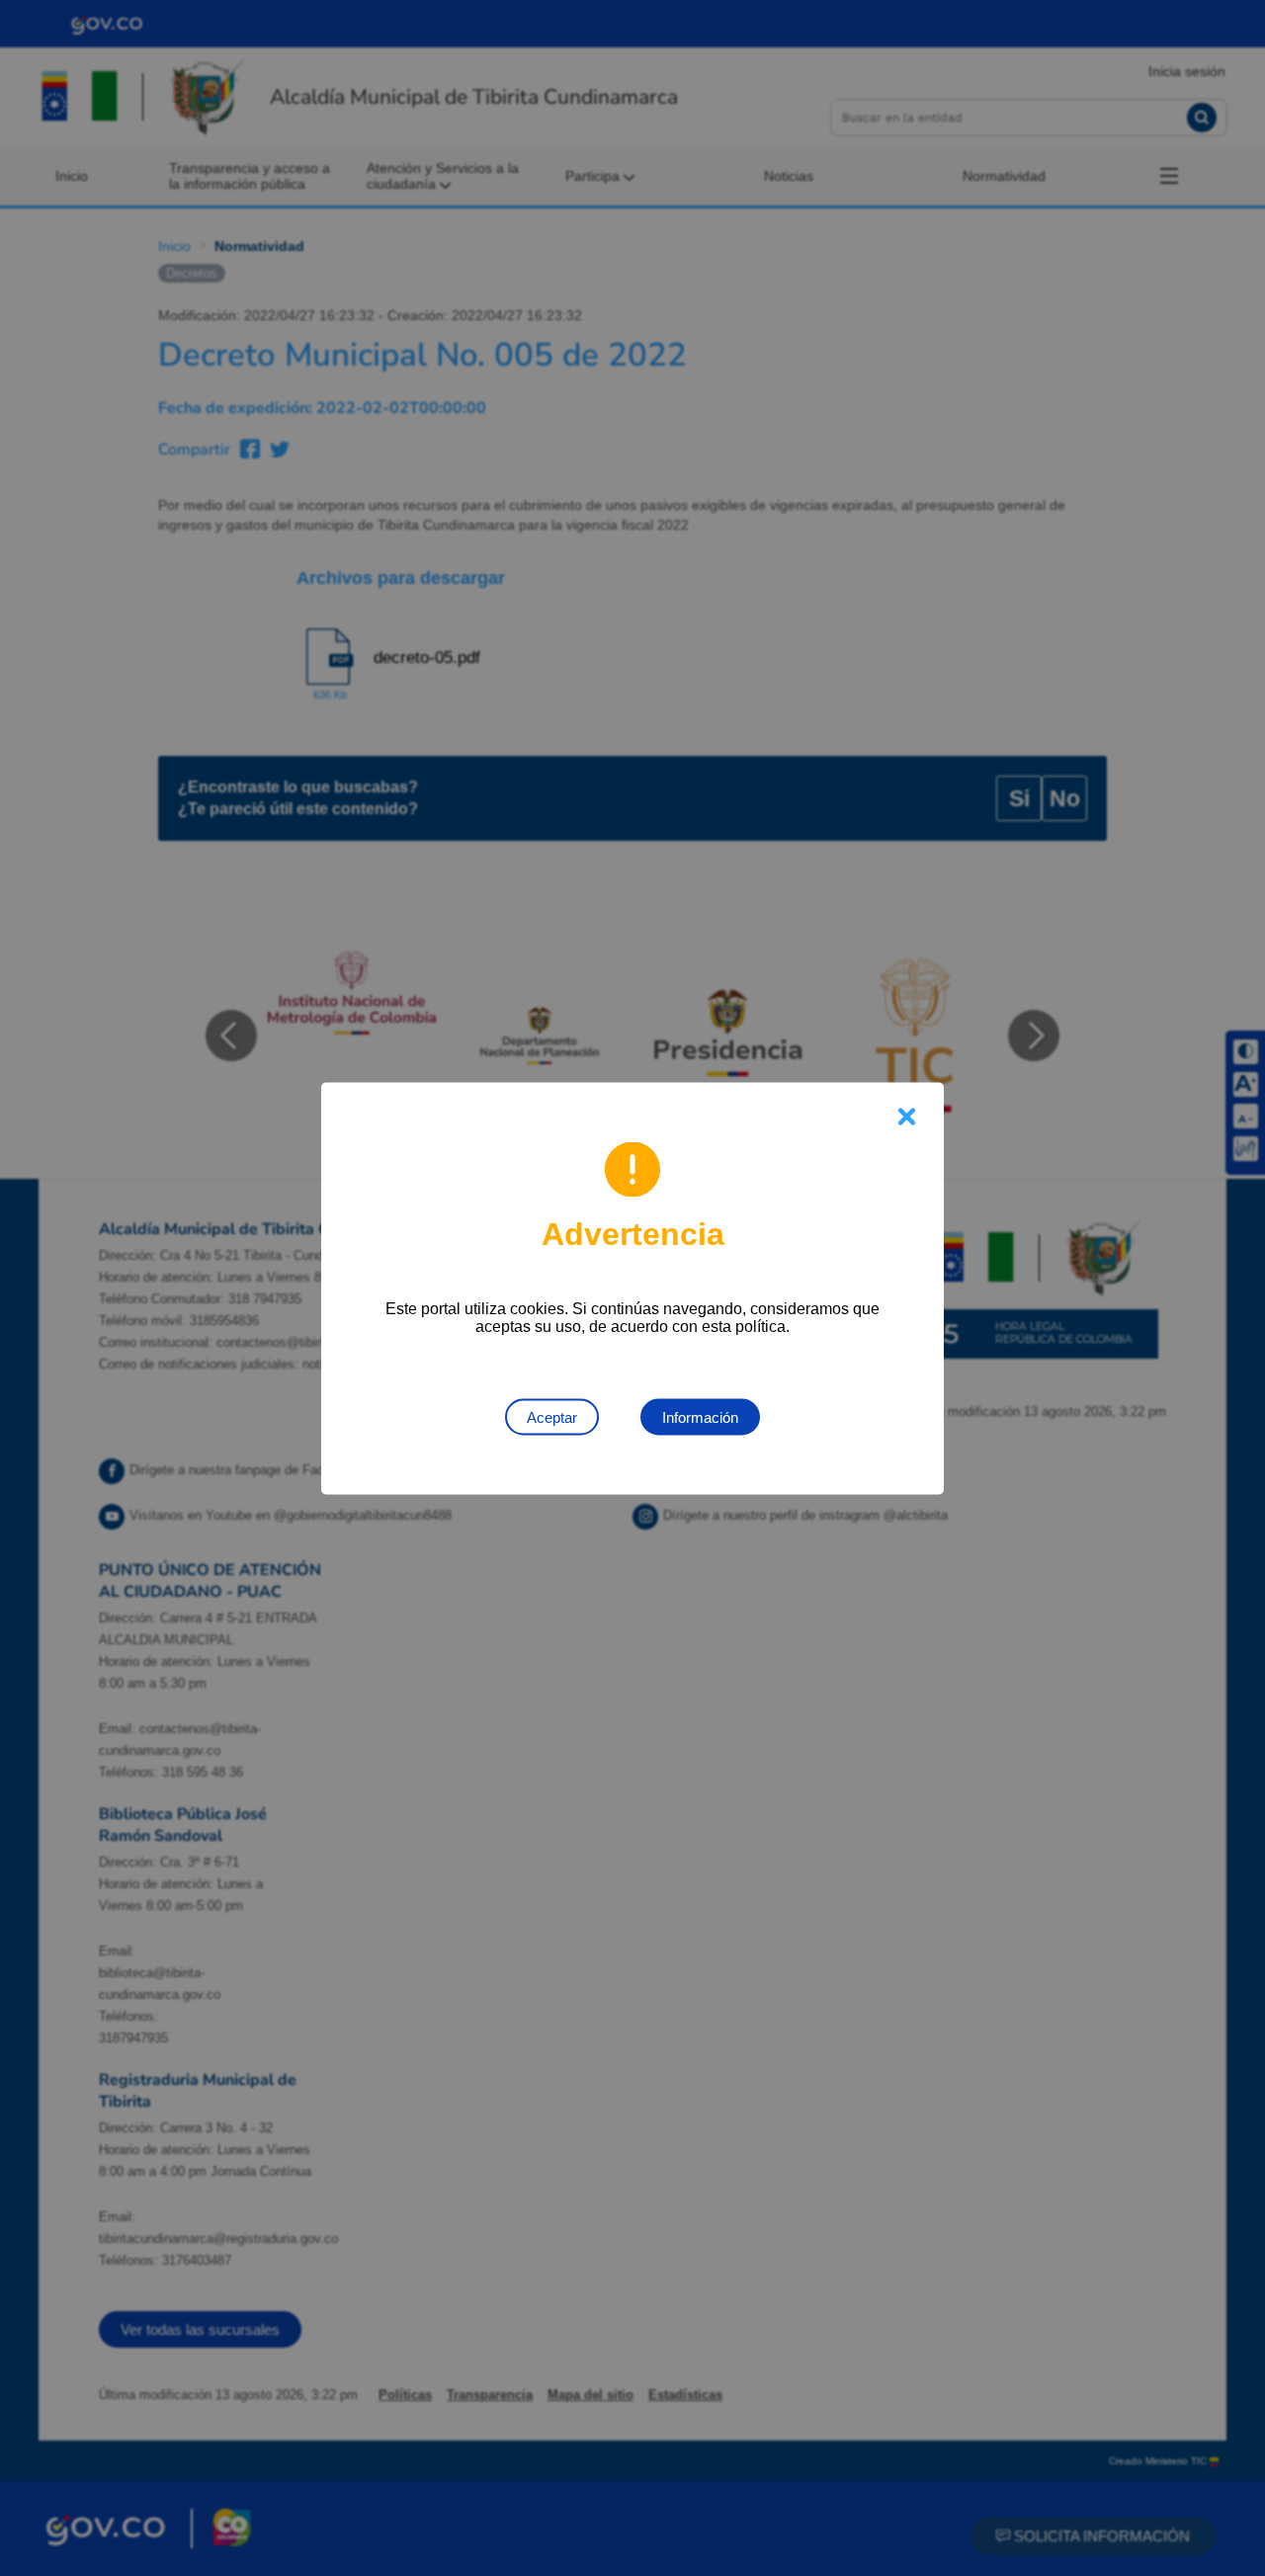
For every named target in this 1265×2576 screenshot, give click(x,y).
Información (700, 1416)
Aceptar (552, 1416)
